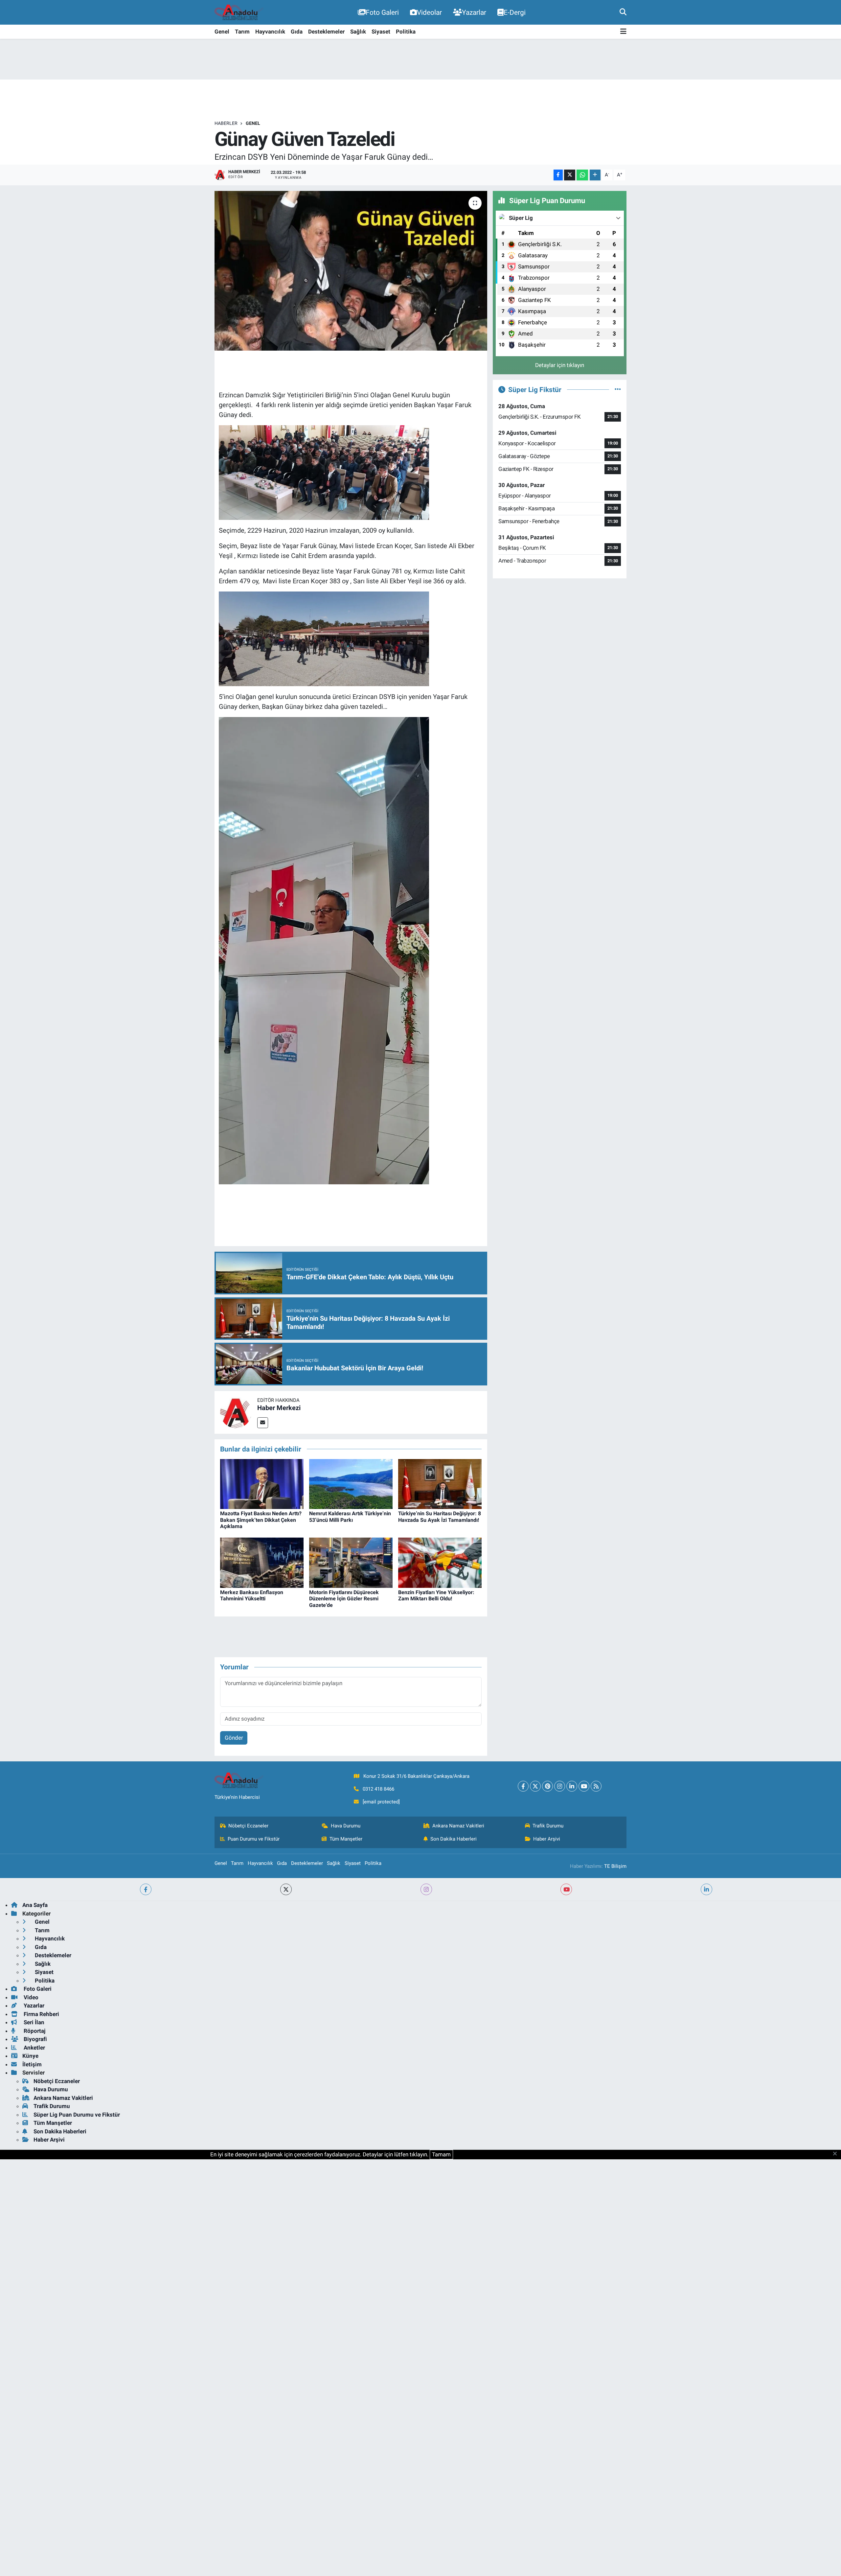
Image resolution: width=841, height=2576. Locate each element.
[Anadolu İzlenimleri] (239, 12)
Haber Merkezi (279, 1408)
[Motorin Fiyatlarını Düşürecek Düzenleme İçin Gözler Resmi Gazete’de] (351, 1562)
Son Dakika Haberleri (454, 1839)
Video (30, 1997)
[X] (535, 1786)
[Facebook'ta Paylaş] (558, 175)
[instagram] (426, 1889)
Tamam (441, 2154)
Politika (406, 32)
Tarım (242, 32)
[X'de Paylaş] (570, 175)
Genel (222, 32)
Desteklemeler (326, 32)
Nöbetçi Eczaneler (248, 1826)
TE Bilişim (615, 1866)
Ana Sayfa (35, 1905)
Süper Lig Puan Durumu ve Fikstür (77, 2115)
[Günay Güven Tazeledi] (351, 271)
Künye (30, 2056)
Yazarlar (474, 12)
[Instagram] (560, 1786)
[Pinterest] (547, 1786)
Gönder (234, 1738)
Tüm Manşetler (346, 1839)
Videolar (429, 12)
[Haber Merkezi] (236, 1412)
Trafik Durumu (548, 1826)
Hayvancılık (270, 32)
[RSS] (596, 1786)
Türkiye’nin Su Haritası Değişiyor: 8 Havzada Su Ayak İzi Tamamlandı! (440, 1517)
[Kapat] (837, 2154)
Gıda (297, 32)
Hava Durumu (346, 1826)
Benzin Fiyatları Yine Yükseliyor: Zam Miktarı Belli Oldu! (436, 1595)
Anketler (34, 2048)
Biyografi (35, 2039)
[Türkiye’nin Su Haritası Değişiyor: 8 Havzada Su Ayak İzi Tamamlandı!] (440, 1483)
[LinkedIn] (572, 1786)
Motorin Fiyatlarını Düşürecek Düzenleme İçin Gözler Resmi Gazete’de (344, 1599)
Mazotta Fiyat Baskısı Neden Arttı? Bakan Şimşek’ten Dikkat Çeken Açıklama (261, 1520)
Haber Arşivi (547, 1839)
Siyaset (381, 32)
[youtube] (566, 1889)
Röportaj (34, 2031)
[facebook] (146, 1889)
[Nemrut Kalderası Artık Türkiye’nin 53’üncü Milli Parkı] (351, 1483)
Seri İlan (33, 2022)
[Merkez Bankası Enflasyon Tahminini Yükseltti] (262, 1562)
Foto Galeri (382, 12)
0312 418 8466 (378, 1789)
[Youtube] (584, 1786)
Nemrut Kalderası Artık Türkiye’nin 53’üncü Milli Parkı (350, 1517)
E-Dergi (515, 12)
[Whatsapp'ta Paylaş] (582, 175)
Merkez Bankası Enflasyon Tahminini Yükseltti (252, 1595)
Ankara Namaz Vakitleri (458, 1826)
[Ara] (623, 12)
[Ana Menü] (623, 32)
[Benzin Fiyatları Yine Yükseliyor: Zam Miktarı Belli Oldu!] (440, 1562)
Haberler (226, 123)
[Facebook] (523, 1786)
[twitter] (286, 1889)
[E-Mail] (263, 1423)
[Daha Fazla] (595, 175)
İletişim (32, 2064)
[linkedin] (706, 1889)
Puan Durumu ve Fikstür (254, 1839)
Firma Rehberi (41, 2014)
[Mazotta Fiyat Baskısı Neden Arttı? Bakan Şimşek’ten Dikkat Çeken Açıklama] (262, 1483)
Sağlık (358, 32)
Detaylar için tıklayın (560, 365)
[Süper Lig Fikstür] (618, 389)
